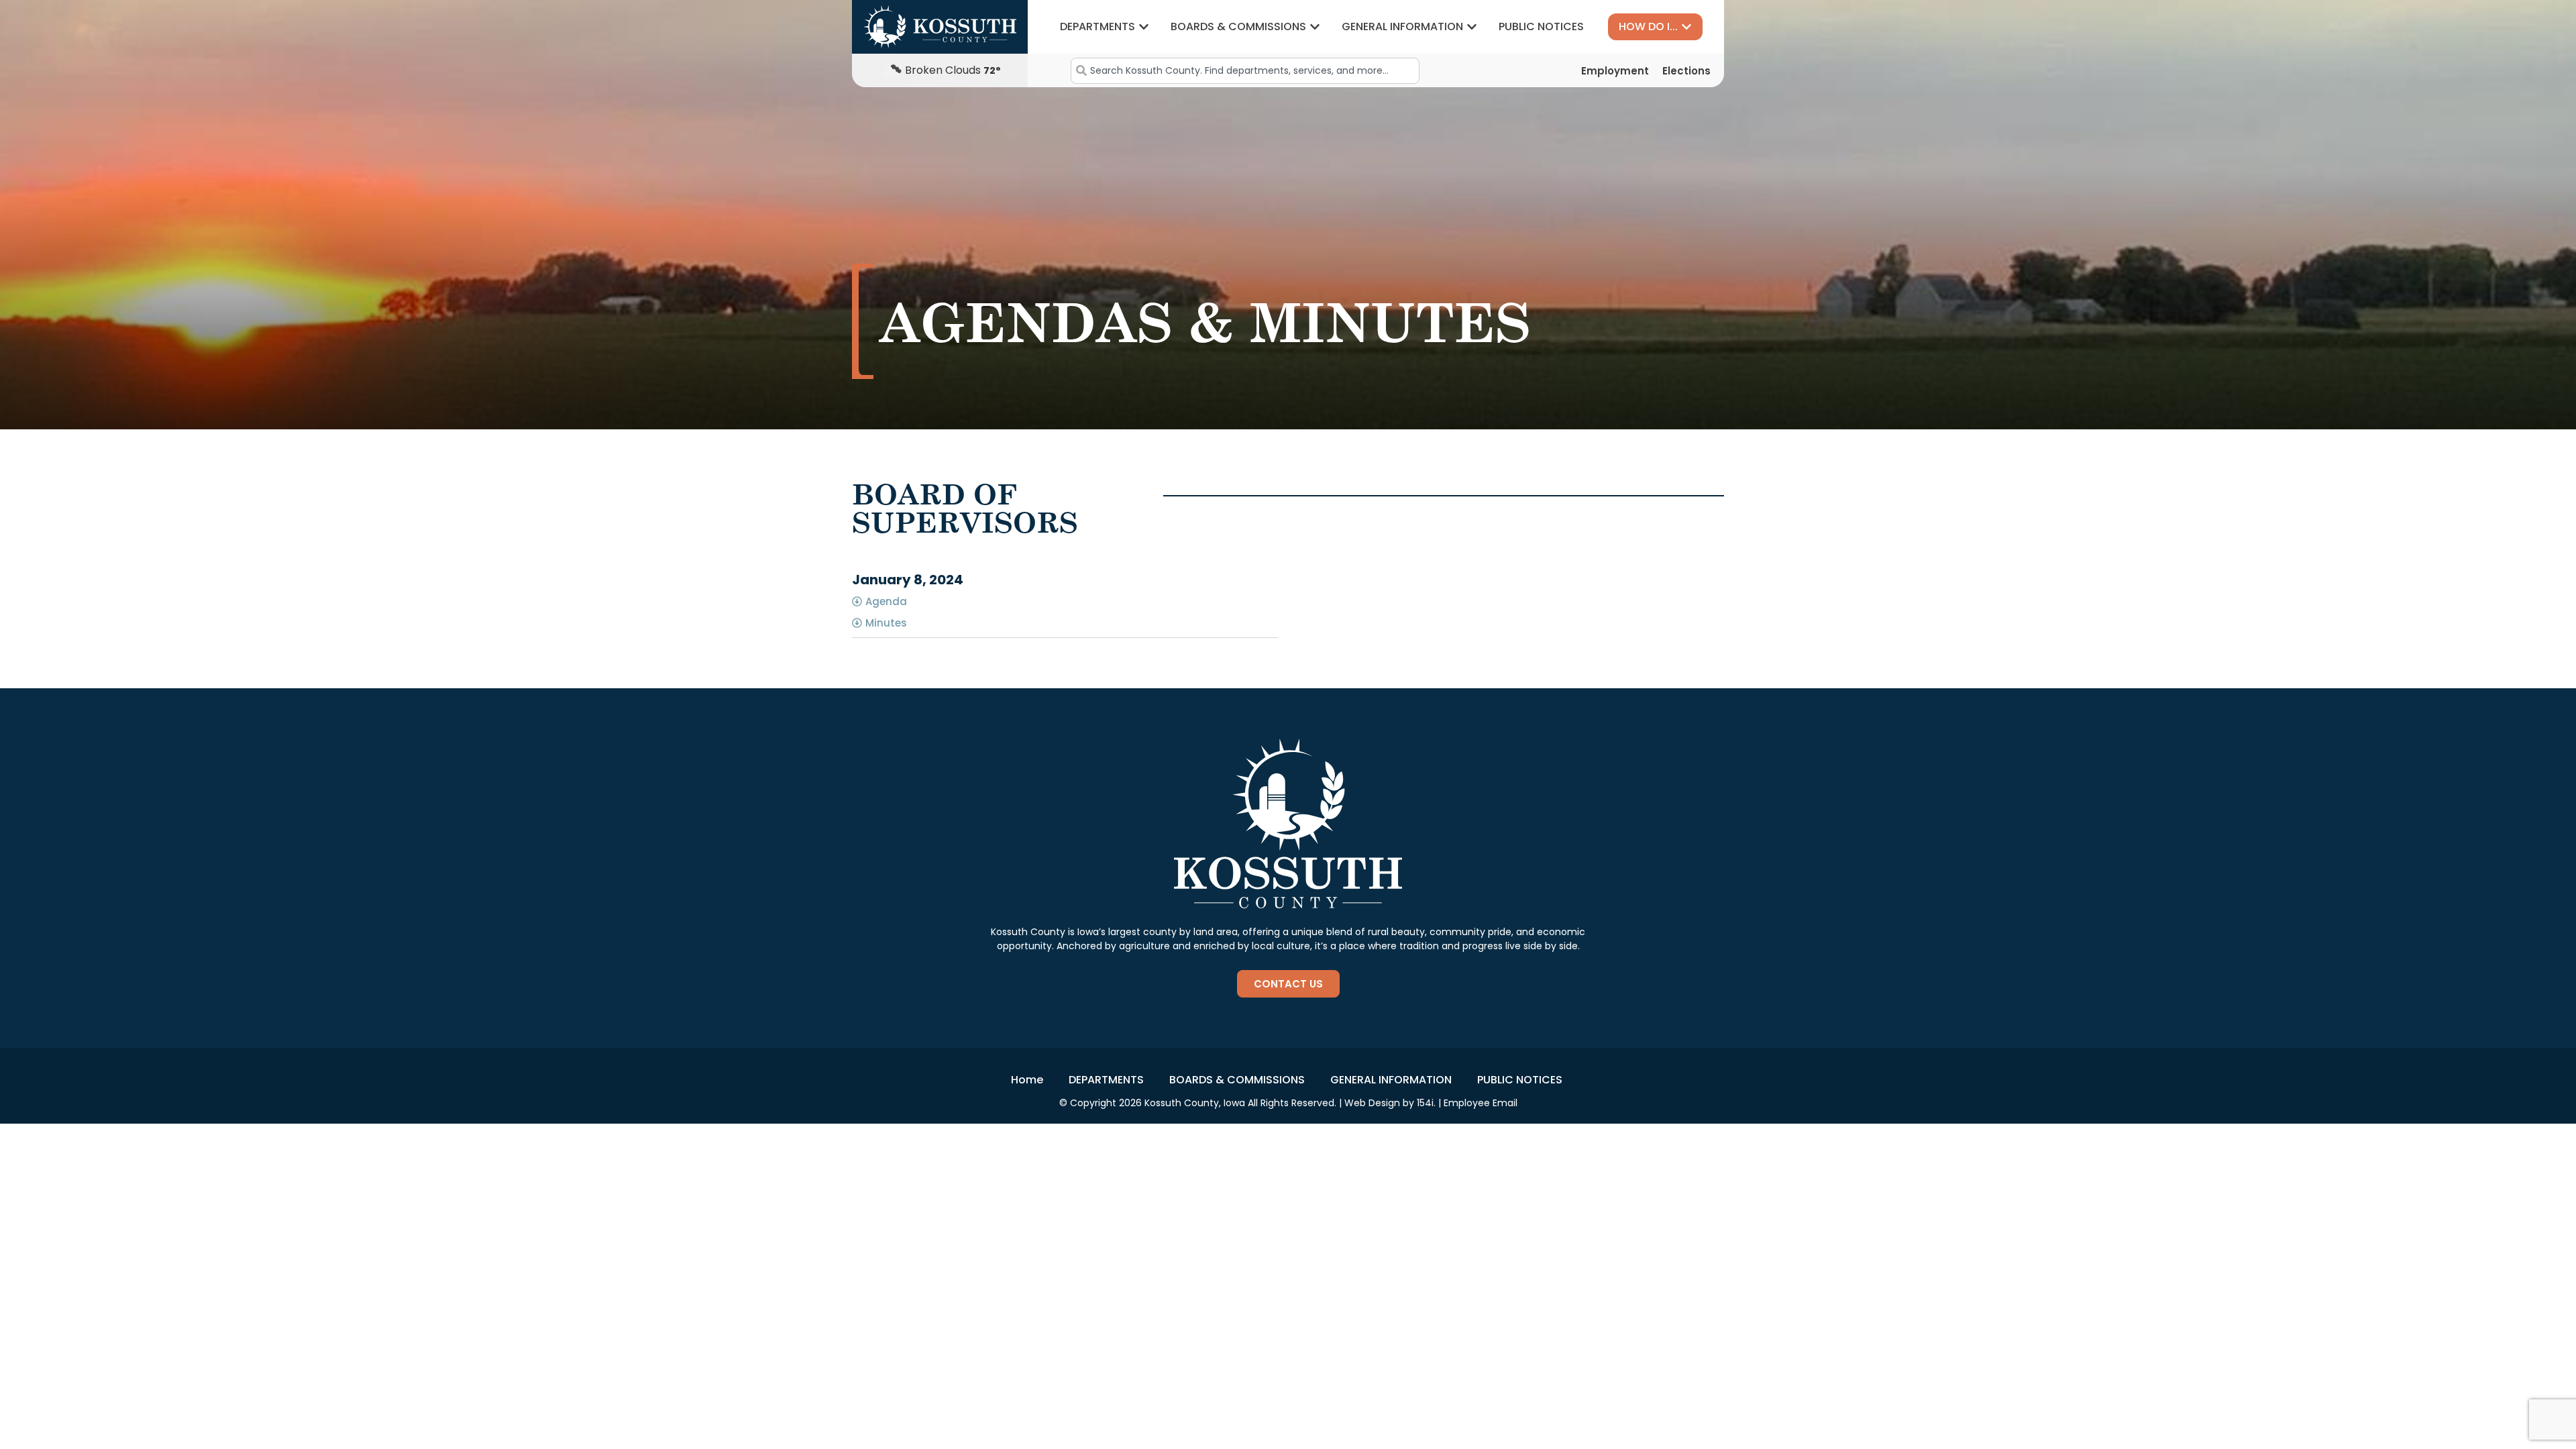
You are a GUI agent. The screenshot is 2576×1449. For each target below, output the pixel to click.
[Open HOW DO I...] (1686, 27)
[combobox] (1245, 71)
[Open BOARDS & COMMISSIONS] (1315, 27)
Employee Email (1481, 1103)
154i (1425, 1103)
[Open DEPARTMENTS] (1144, 27)
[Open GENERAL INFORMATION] (1472, 27)
